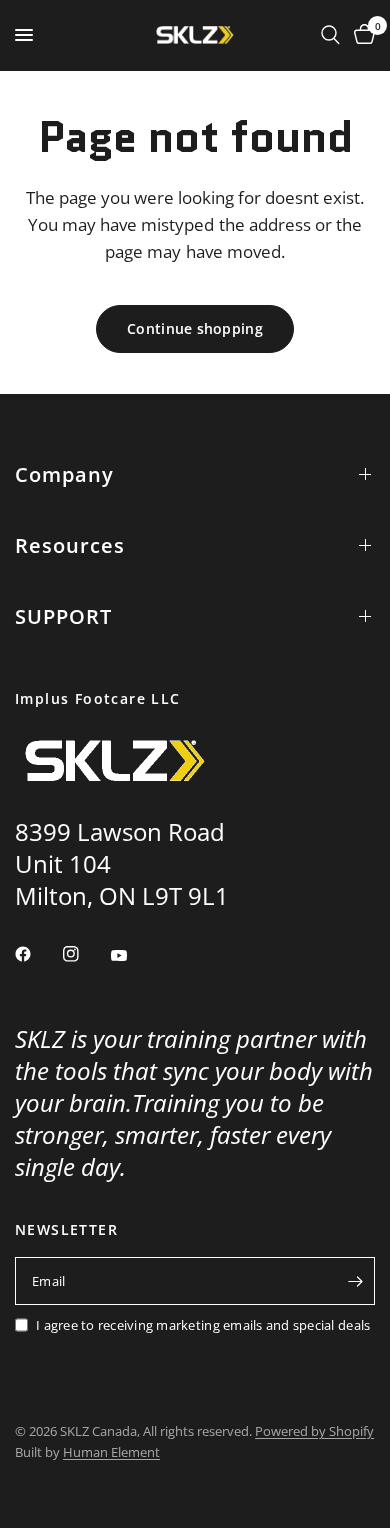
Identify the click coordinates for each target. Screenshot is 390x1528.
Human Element (111, 1452)
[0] (361, 35)
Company (64, 474)
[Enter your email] (355, 1281)
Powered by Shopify (314, 1431)
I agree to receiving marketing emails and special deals (203, 1325)
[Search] (330, 35)
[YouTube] (133, 956)
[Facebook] (37, 954)
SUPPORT (63, 616)
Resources (70, 545)
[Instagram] (85, 954)
